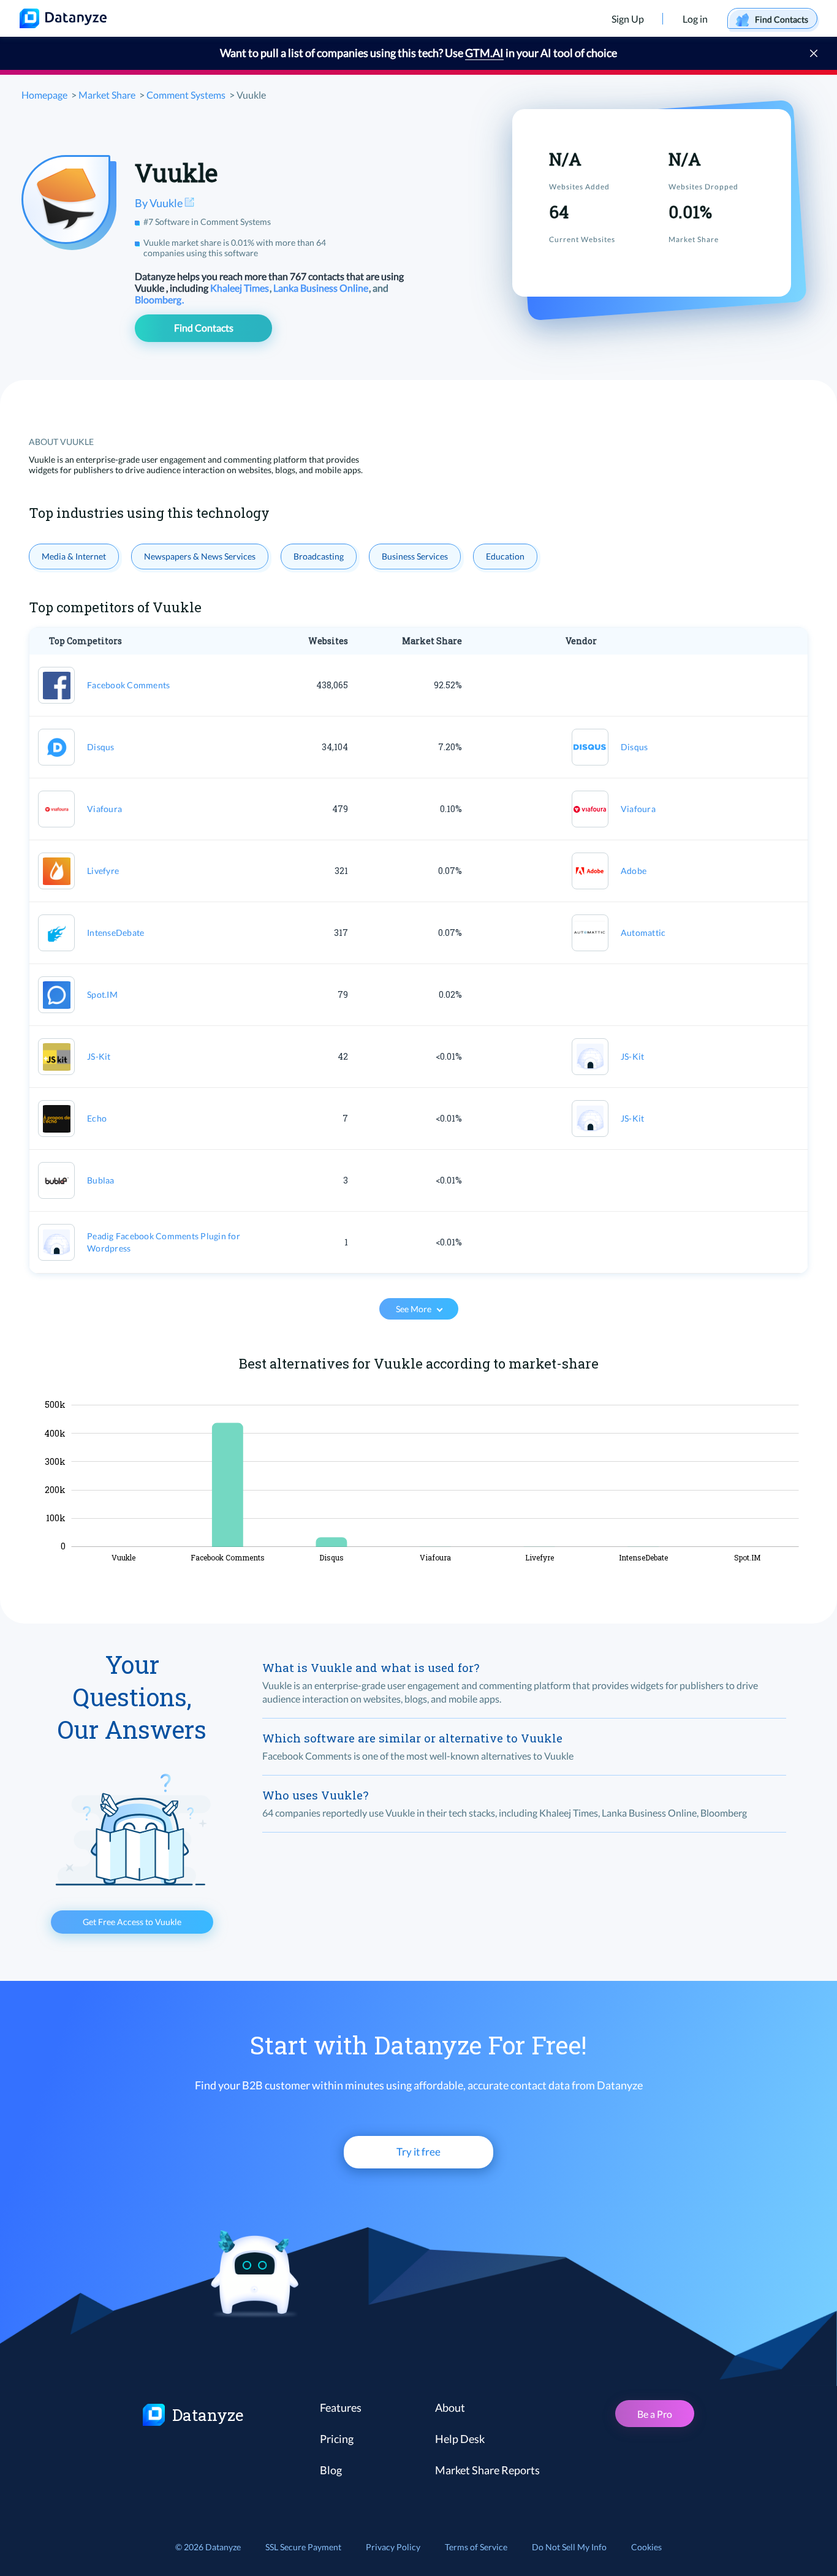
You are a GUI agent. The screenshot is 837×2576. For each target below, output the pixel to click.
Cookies (646, 2547)
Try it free (418, 2152)
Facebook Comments (128, 685)
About (450, 2407)
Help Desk (460, 2439)
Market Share (107, 95)
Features (341, 2407)
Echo (97, 1118)
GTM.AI (484, 53)
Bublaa (101, 1180)
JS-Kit (99, 1056)
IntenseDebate (116, 933)
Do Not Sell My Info (569, 2547)
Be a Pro (655, 2414)
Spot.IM (102, 994)
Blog (331, 2470)
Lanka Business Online (322, 288)
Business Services (415, 556)
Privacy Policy (393, 2547)
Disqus (101, 747)
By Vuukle (160, 203)
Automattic (643, 933)
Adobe (634, 871)
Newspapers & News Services (200, 556)
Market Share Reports (487, 2470)
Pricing (337, 2439)
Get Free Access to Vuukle (132, 1922)
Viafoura (104, 809)
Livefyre (103, 871)
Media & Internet (74, 556)
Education (505, 556)
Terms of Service (476, 2547)
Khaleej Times (240, 288)
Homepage (44, 95)
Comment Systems (186, 95)
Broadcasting (319, 556)
